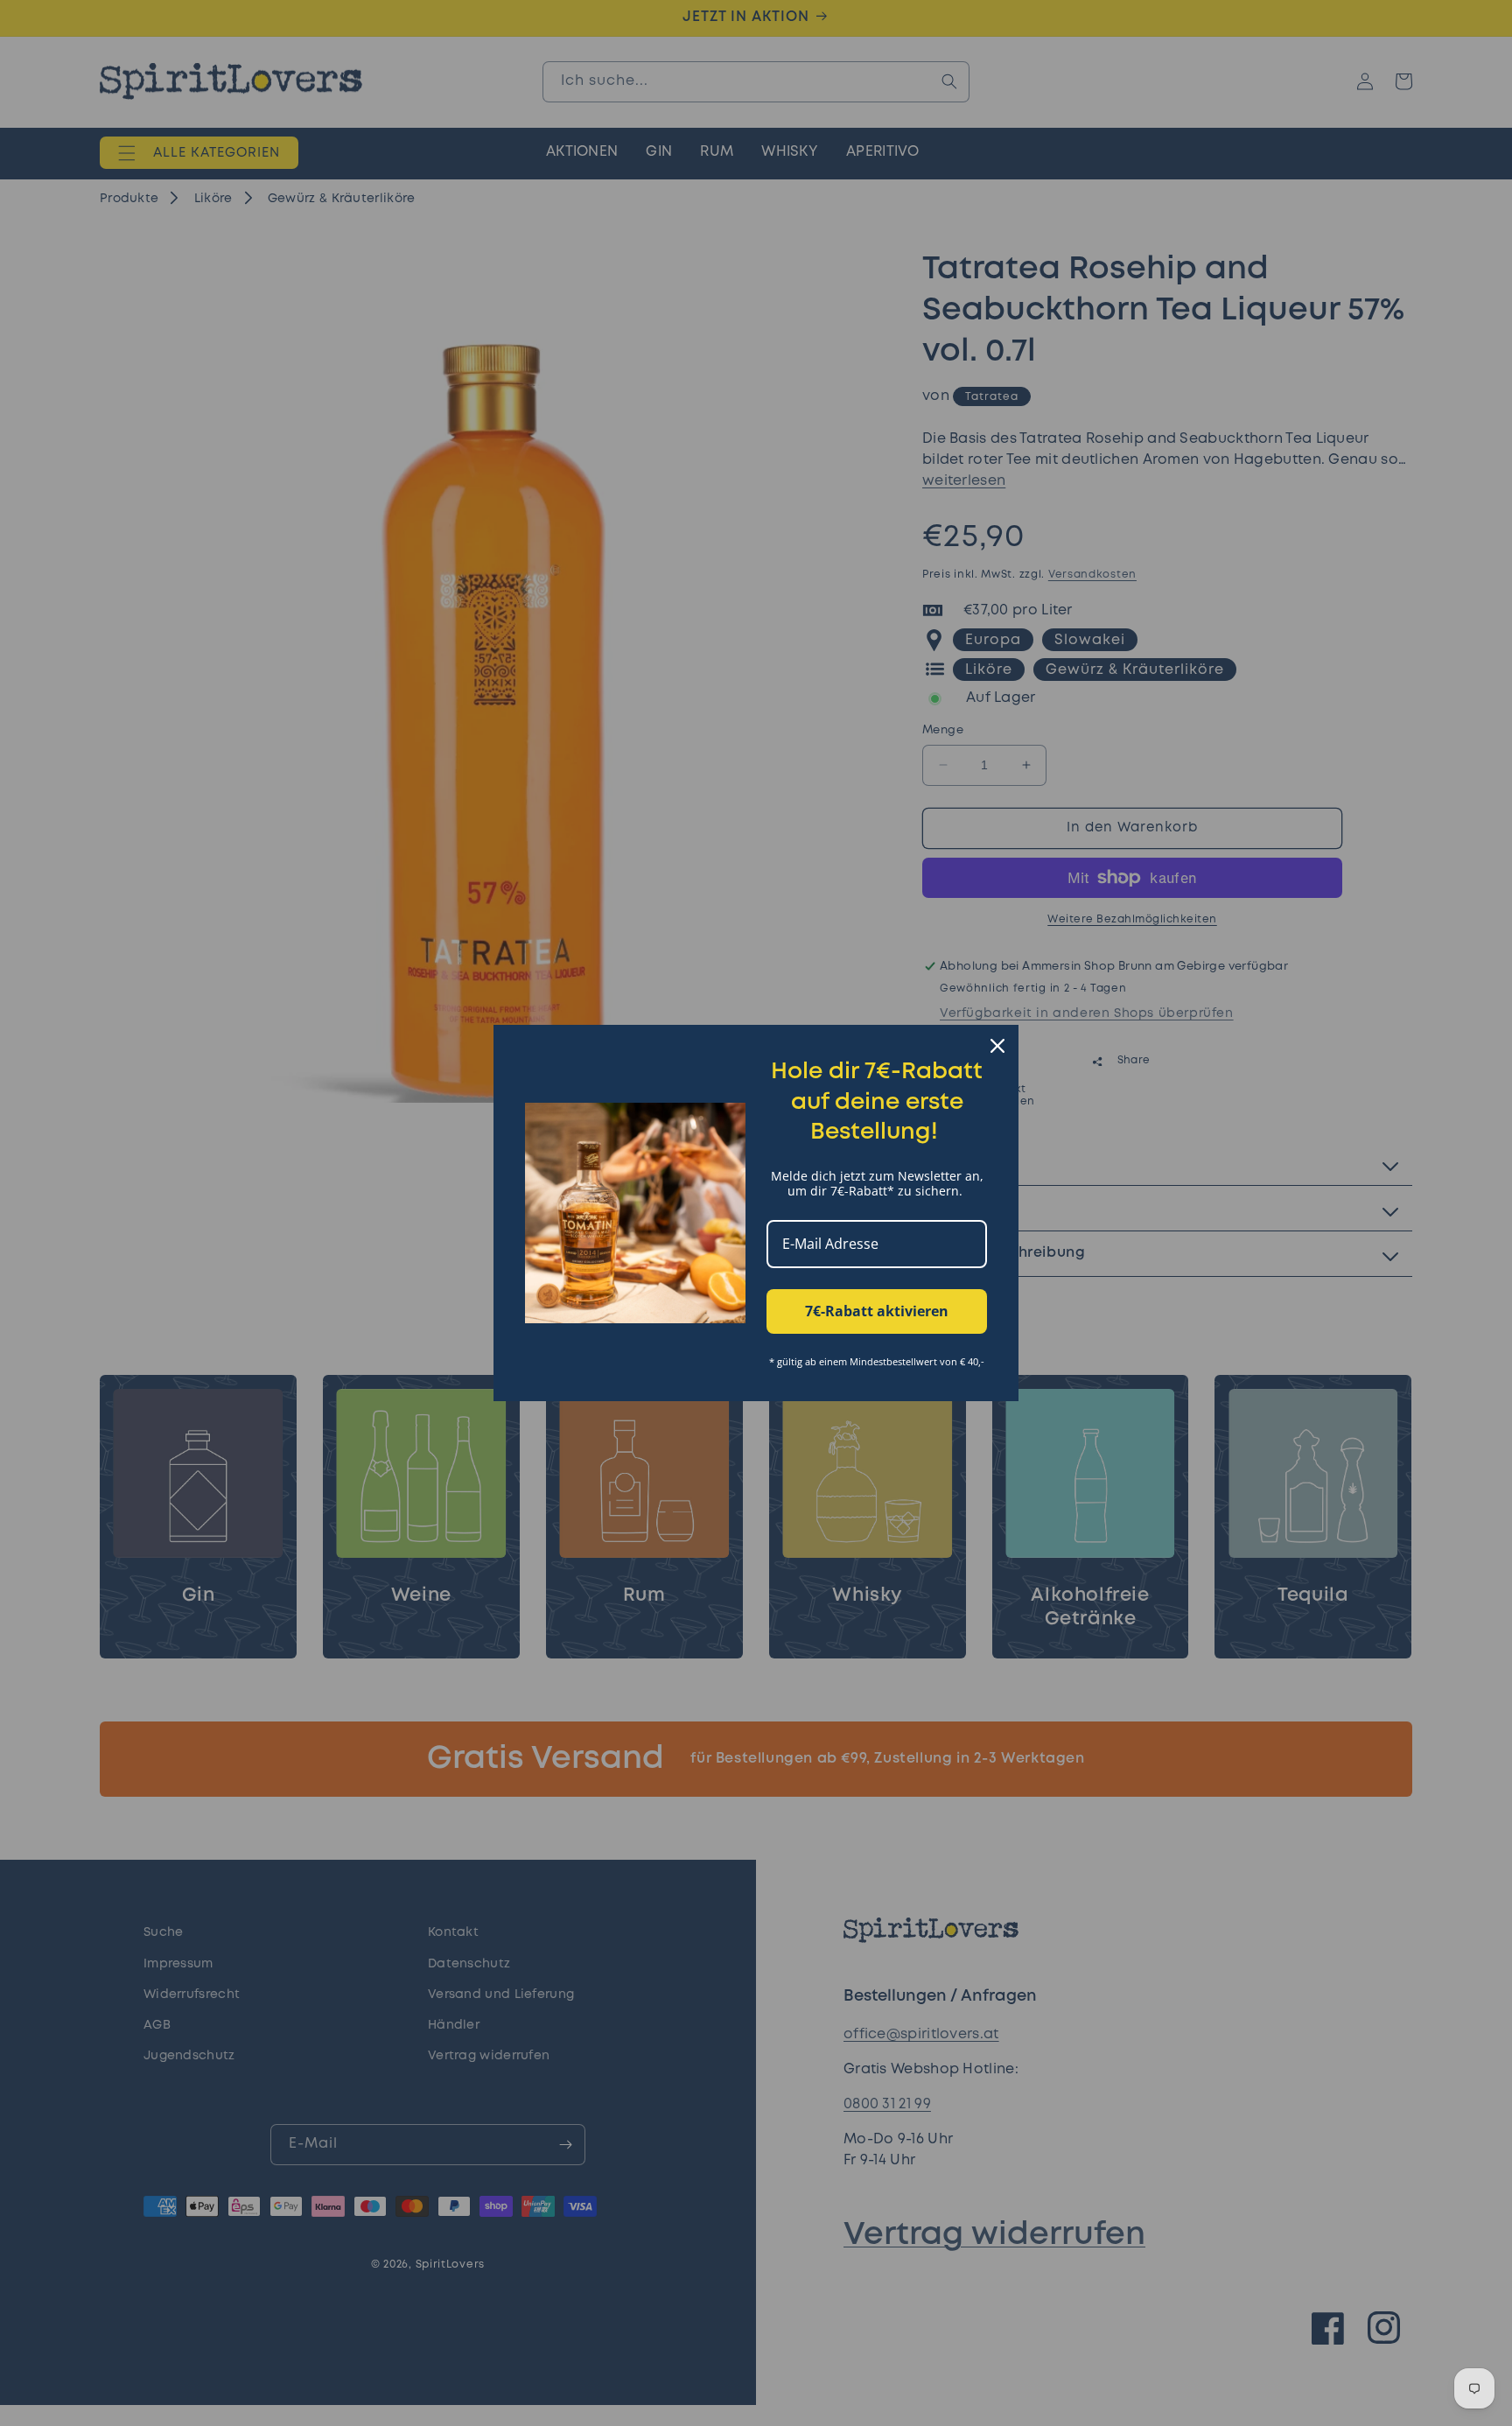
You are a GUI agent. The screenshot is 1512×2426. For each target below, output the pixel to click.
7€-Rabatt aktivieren (877, 1311)
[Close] (997, 1046)
